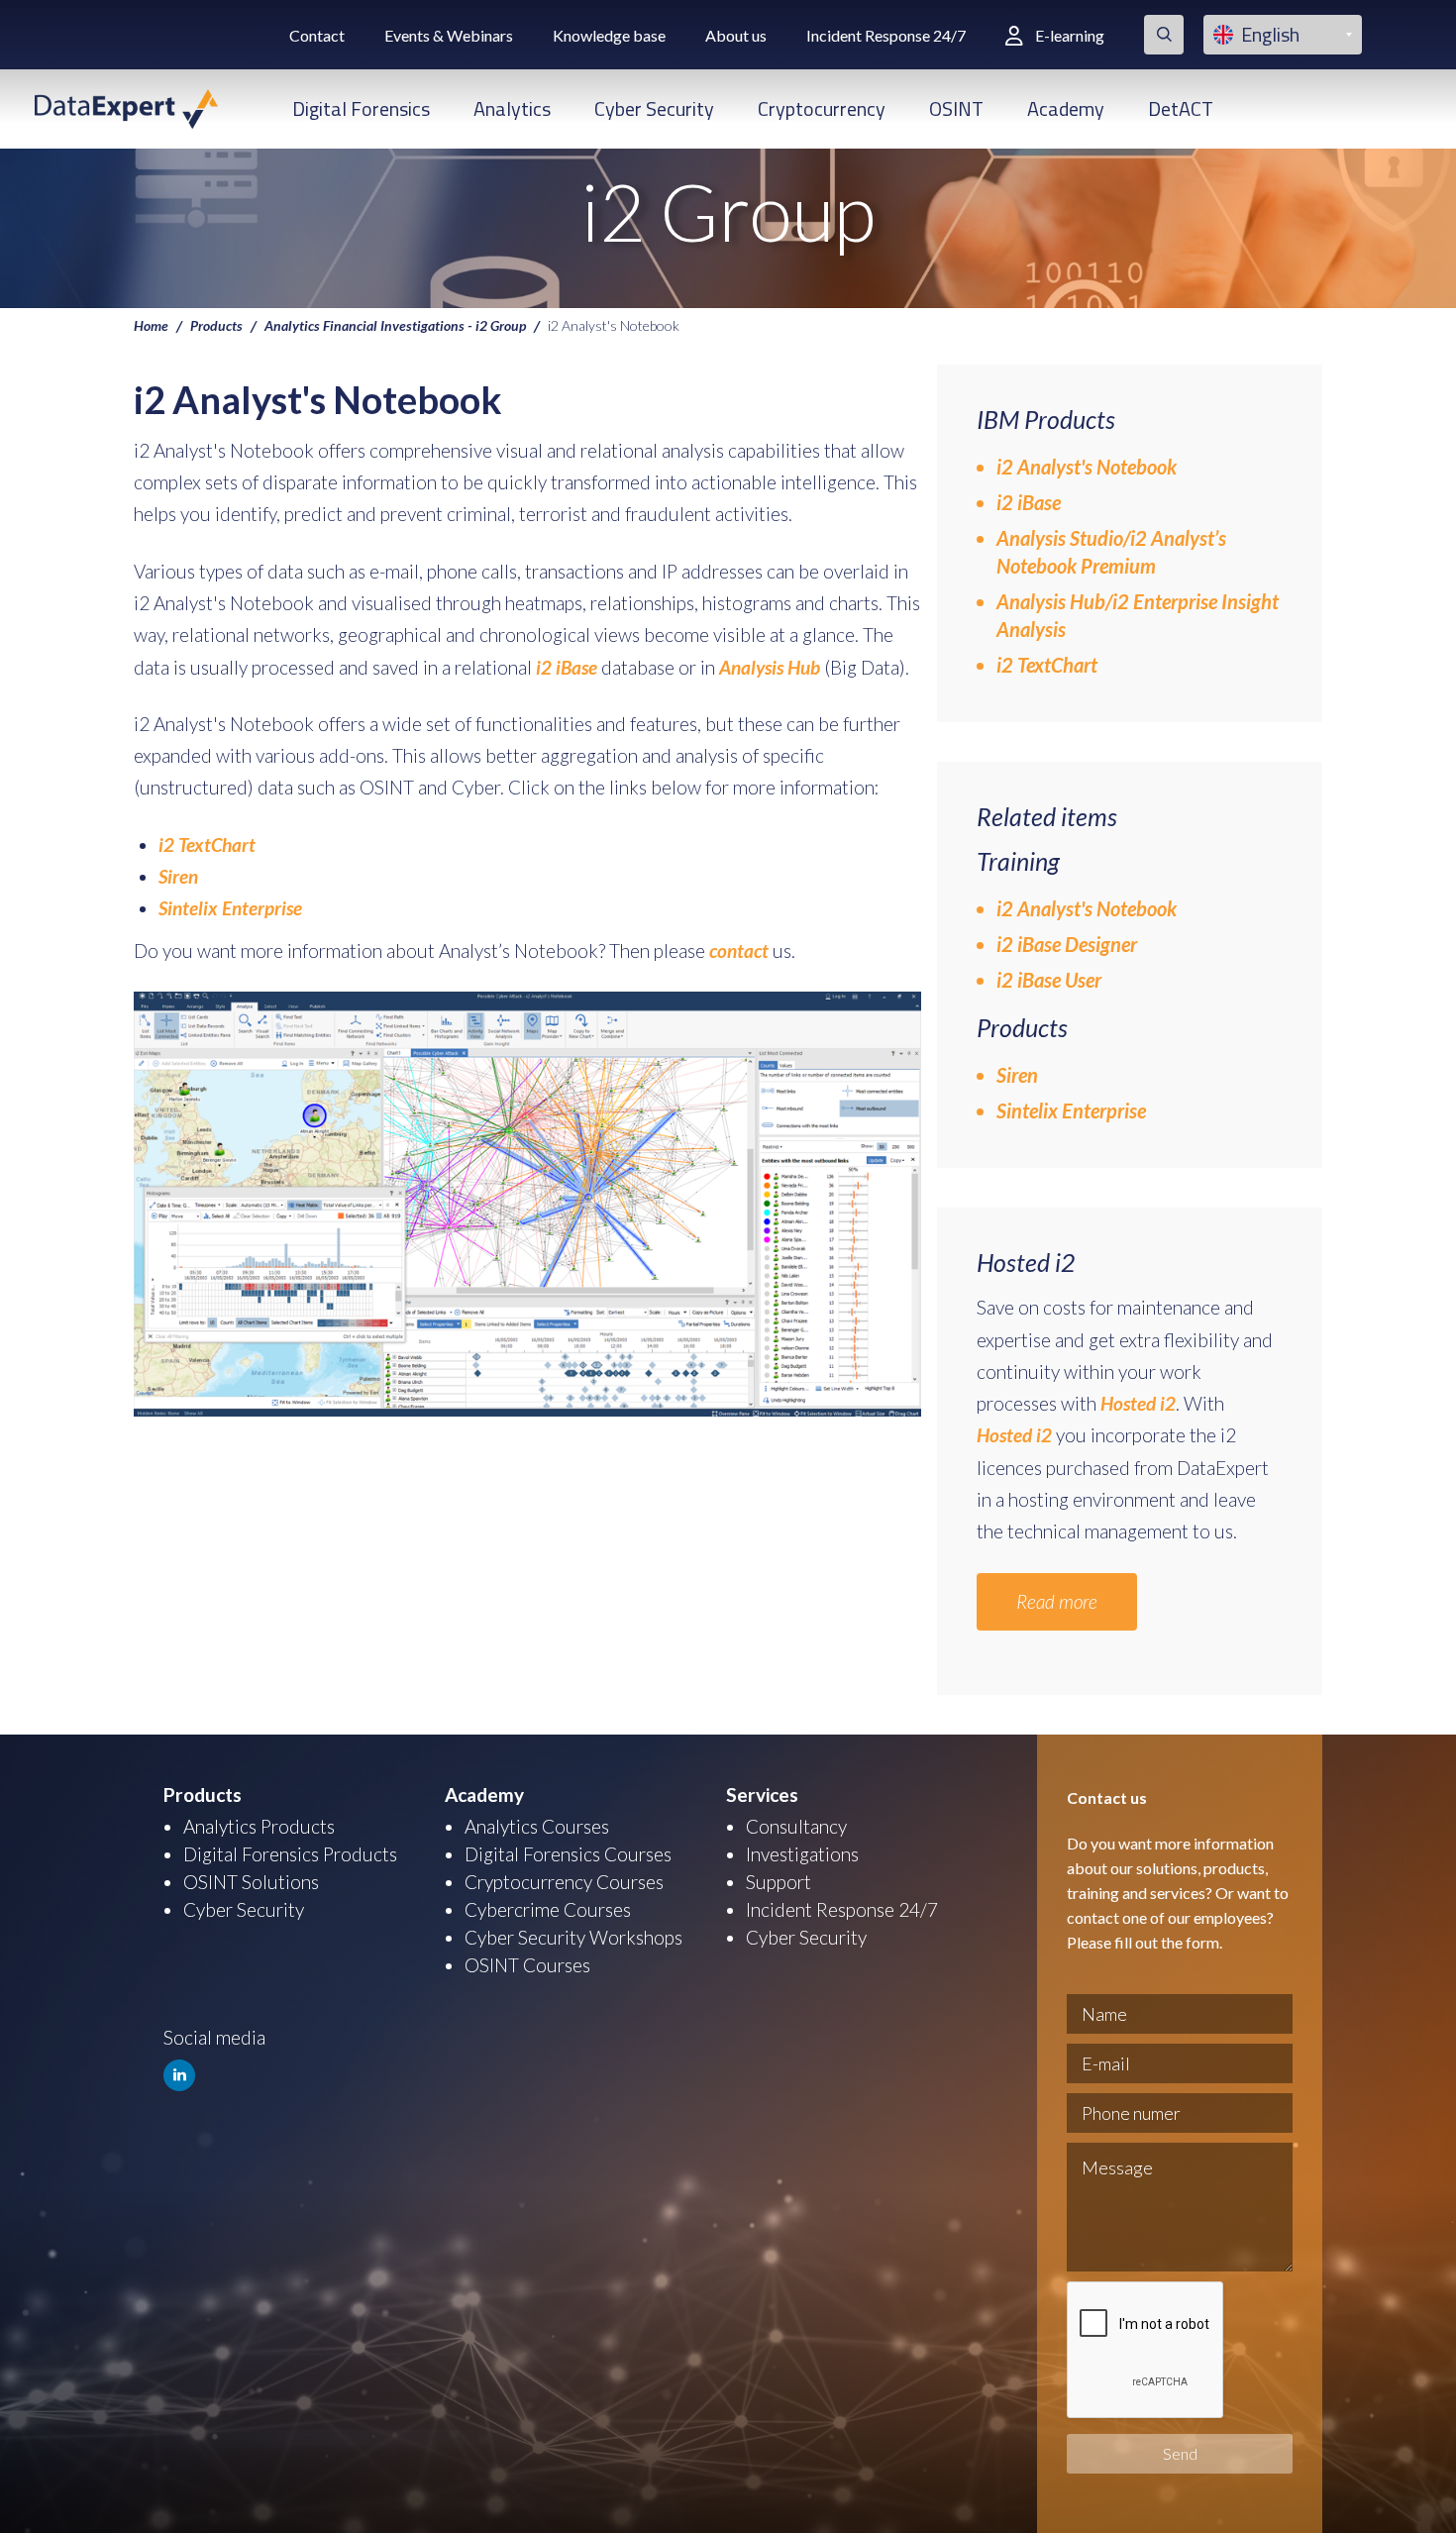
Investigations (802, 1854)
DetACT (1181, 108)
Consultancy (796, 1826)
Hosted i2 (1138, 1403)
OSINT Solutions (251, 1882)
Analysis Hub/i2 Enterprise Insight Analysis (1138, 615)
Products (216, 325)
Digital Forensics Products (290, 1854)
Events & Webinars (449, 35)
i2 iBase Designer (1067, 944)
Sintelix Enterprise (230, 908)
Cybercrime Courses (548, 1909)
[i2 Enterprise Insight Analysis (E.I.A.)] (822, 667)
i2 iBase (569, 667)
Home (151, 325)
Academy (1066, 108)
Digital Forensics (361, 108)
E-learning (1070, 35)
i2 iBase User (1049, 980)
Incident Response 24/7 (886, 35)
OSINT (956, 108)
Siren (178, 876)
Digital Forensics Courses (568, 1854)
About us (736, 35)
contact (739, 950)
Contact (317, 35)
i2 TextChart (207, 844)
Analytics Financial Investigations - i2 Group (395, 325)
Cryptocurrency (822, 108)
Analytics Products (259, 1826)
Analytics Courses (537, 1826)
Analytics (512, 108)
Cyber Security (654, 108)
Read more (1057, 1601)
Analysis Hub (770, 667)
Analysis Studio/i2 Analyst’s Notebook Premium (1111, 552)
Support (779, 1882)
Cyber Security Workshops (573, 1937)
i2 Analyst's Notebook (1087, 467)
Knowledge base (609, 35)
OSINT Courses (527, 1965)
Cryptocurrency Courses (564, 1882)
